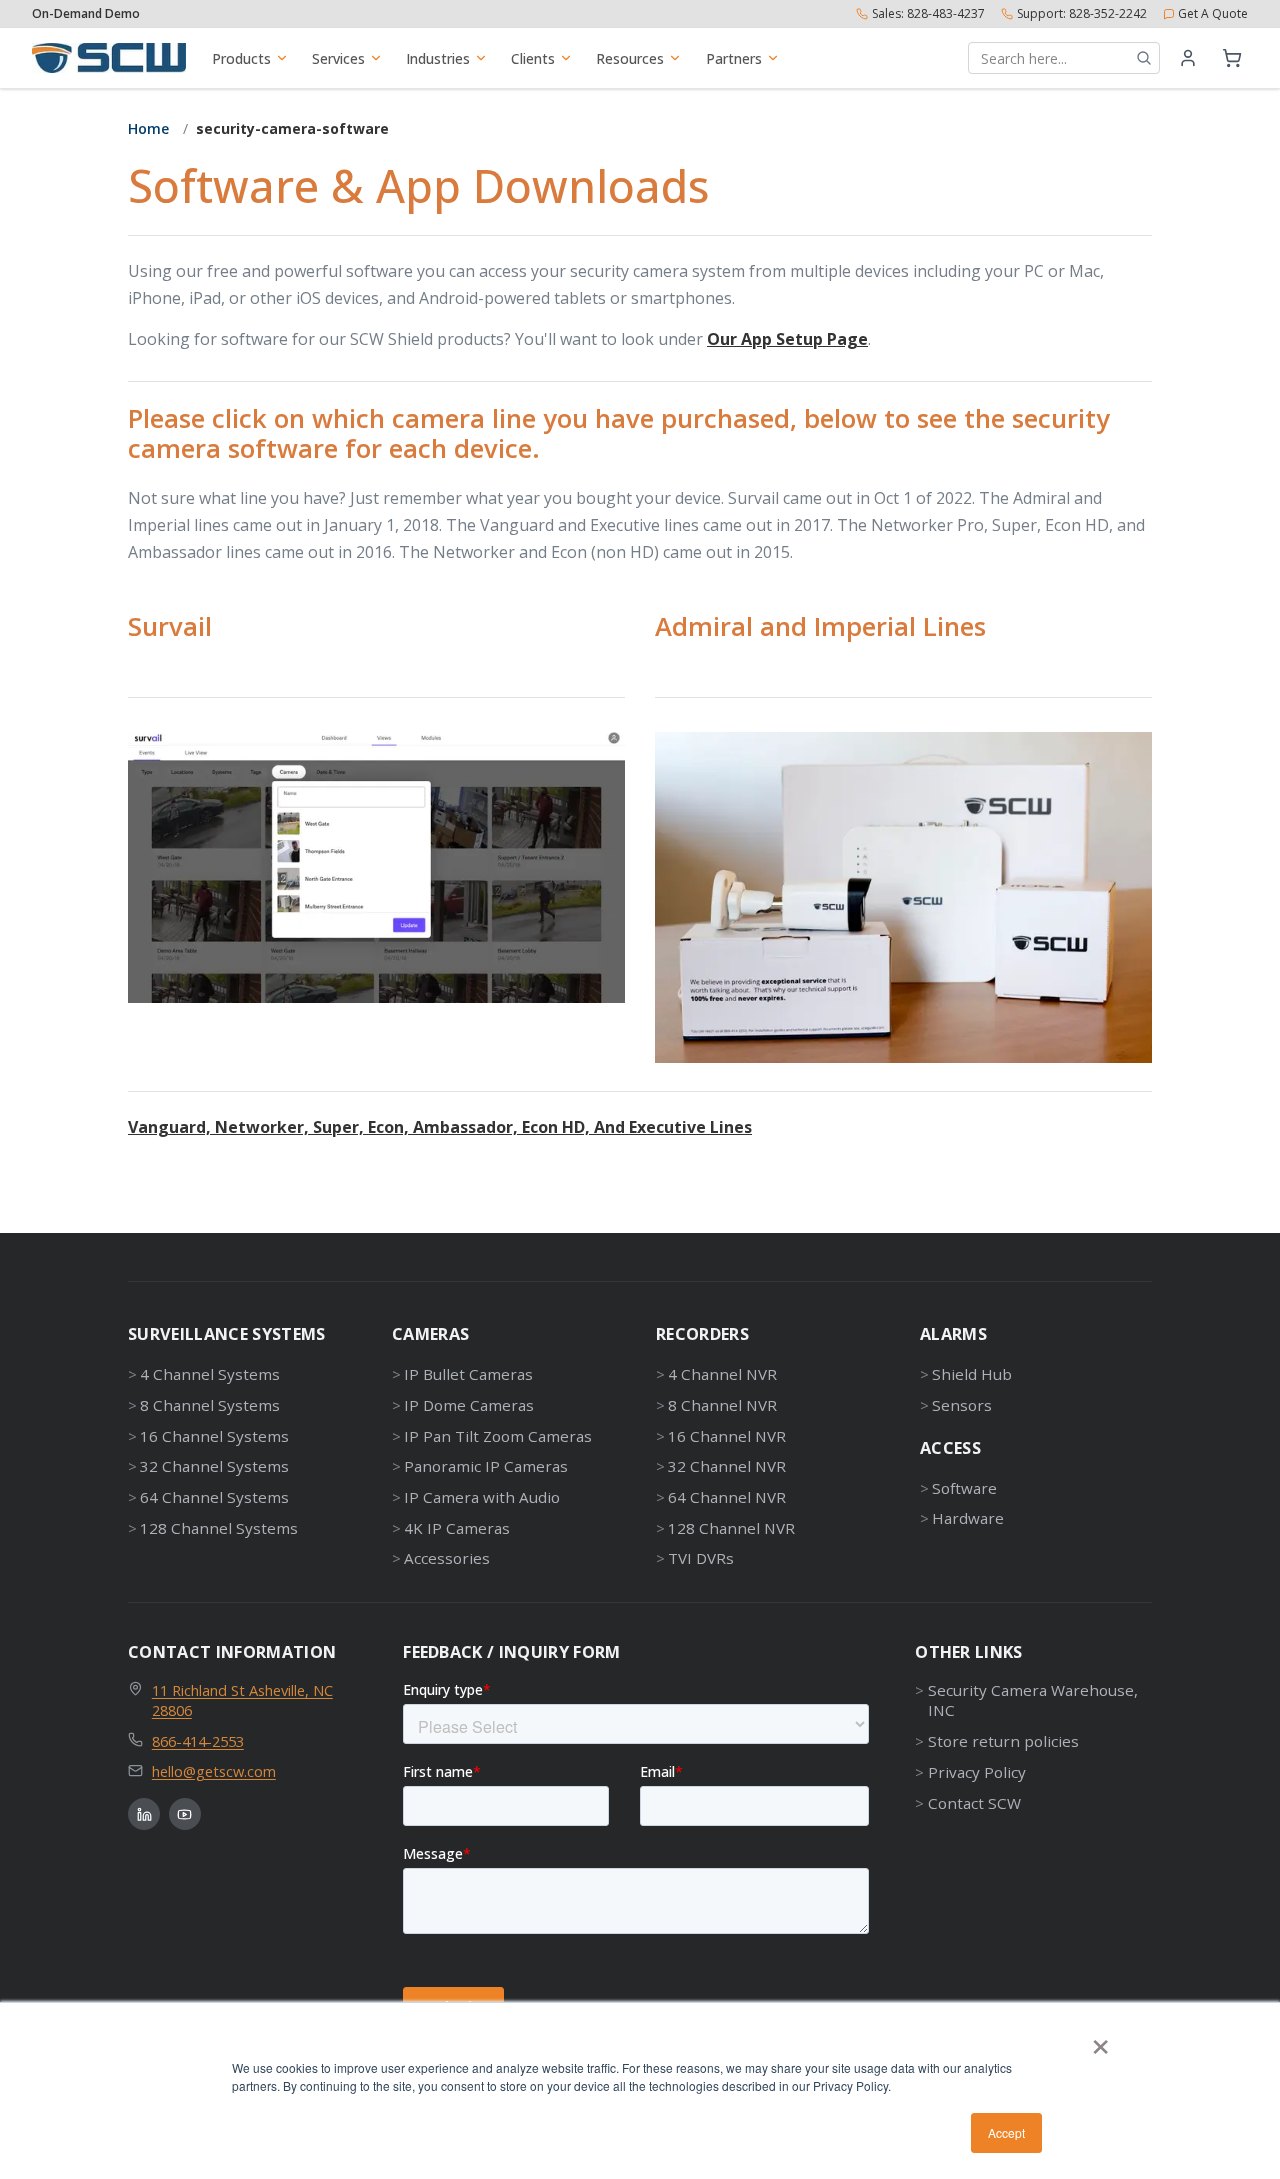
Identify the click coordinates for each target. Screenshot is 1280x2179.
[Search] (1144, 58)
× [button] (1100, 2040)
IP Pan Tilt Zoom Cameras (498, 1436)
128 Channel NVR (731, 1528)
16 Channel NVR (727, 1436)
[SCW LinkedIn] (144, 1814)
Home (148, 128)
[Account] (1188, 58)
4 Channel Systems (210, 1374)
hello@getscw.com (214, 1771)
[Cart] (1232, 58)
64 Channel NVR (727, 1497)
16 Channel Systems (214, 1436)
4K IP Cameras (457, 1528)
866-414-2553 (198, 1741)
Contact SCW (974, 1803)
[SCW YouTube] (185, 1814)
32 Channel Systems (214, 1466)
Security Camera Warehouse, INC (1033, 1700)
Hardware (968, 1518)
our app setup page (787, 339)
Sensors (962, 1405)
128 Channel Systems (219, 1528)
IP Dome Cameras (469, 1405)
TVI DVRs (701, 1558)
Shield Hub (972, 1374)
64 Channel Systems (214, 1497)
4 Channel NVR (722, 1374)
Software (964, 1488)
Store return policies (1003, 1741)
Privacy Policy (976, 1772)
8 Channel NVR (722, 1405)
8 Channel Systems (210, 1405)
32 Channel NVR (727, 1466)
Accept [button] (1006, 2132)
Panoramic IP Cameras (486, 1466)
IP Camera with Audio (482, 1497)
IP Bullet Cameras (468, 1374)
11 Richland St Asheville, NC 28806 (242, 1700)
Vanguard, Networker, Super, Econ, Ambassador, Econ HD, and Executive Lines (440, 1127)
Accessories (447, 1558)
